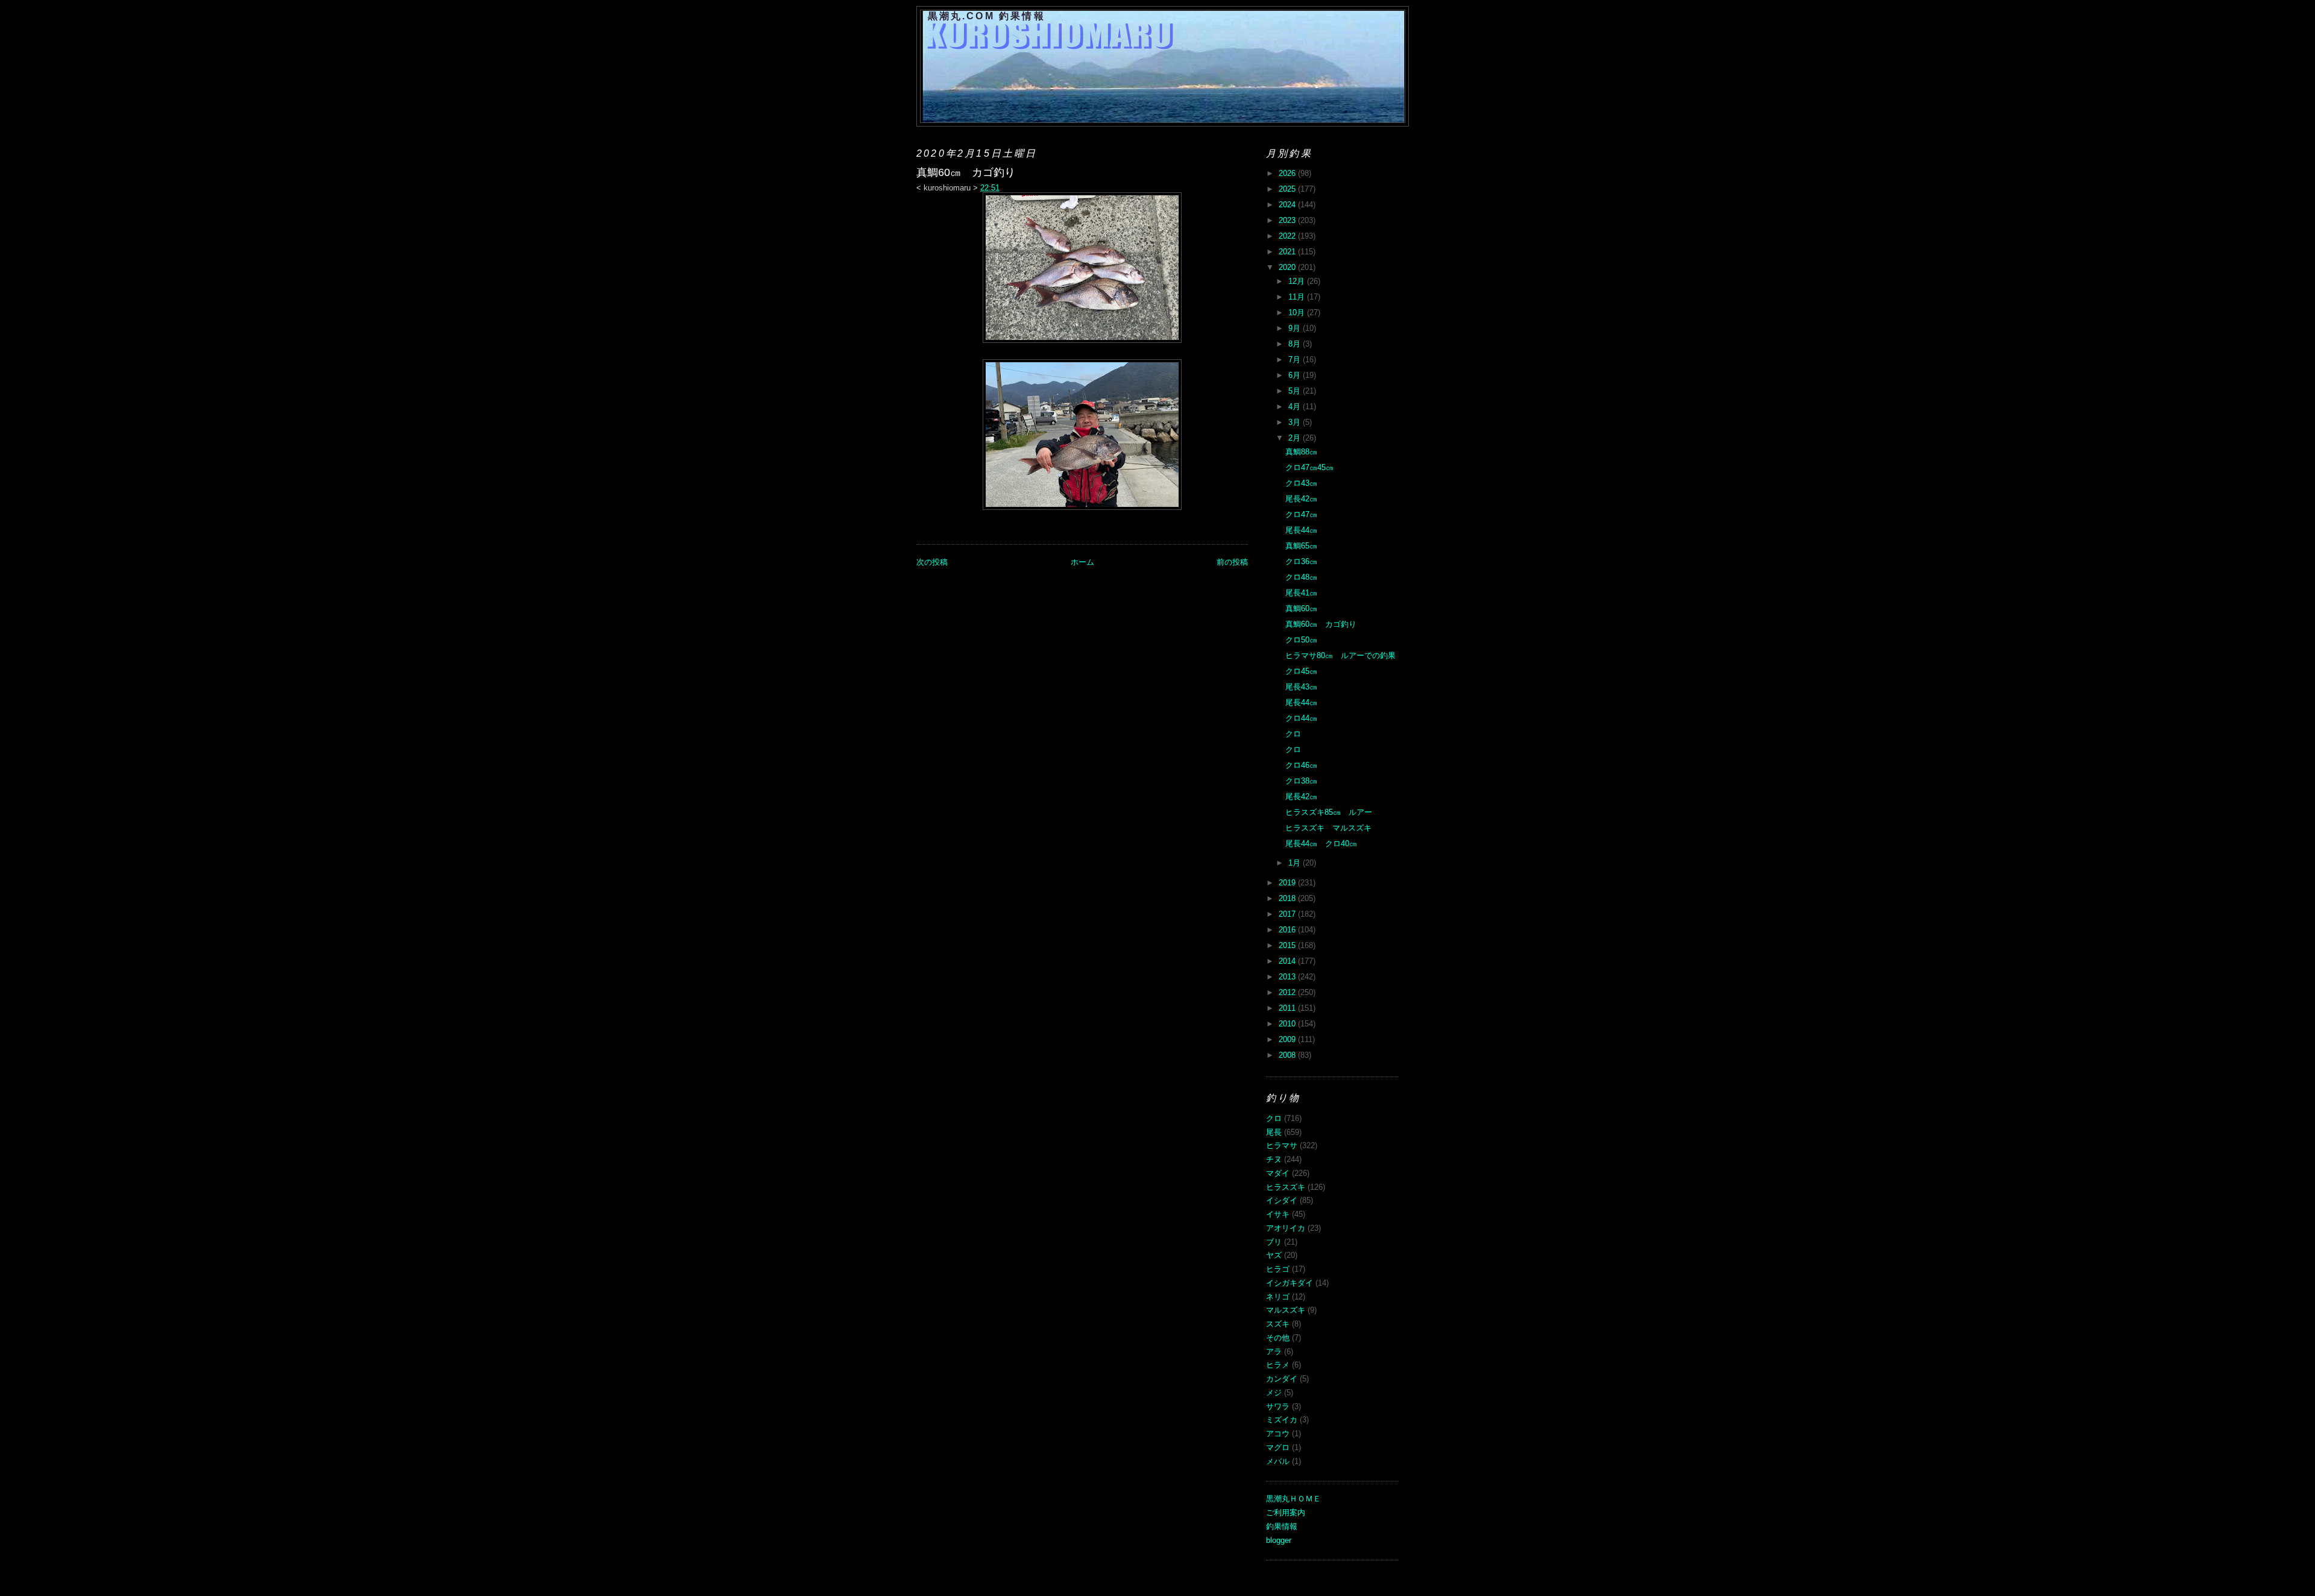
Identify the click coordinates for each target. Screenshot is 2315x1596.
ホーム (1082, 562)
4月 (1296, 407)
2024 (1288, 205)
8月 (1296, 344)
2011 (1288, 1008)
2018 (1288, 898)
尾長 (1274, 1132)
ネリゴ (1278, 1297)
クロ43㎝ (1301, 483)
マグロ (1278, 1447)
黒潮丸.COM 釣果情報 (987, 16)
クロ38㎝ (1301, 781)
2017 (1288, 914)
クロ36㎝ (1301, 561)
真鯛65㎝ (1301, 546)
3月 (1296, 422)
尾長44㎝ (1301, 530)
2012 (1288, 992)
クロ (1293, 734)
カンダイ (1282, 1379)
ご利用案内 (1286, 1513)
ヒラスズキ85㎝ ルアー (1329, 812)
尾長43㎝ (1301, 687)
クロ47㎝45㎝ (1309, 467)
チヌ (1274, 1159)
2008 (1288, 1055)
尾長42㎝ (1301, 499)
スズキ (1278, 1324)
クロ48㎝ (1301, 577)
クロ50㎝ (1301, 640)
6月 (1296, 375)
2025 (1288, 189)
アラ (1274, 1352)
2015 (1288, 945)
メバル (1278, 1461)
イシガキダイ (1290, 1283)
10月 (1298, 313)
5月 (1296, 391)
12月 (1298, 281)
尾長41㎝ (1301, 593)
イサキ (1278, 1214)
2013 (1288, 977)
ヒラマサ (1282, 1145)
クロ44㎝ (1301, 718)
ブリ (1274, 1242)
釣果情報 (1282, 1526)
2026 (1288, 173)
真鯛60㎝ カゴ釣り (1321, 624)
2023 (1288, 220)
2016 (1288, 930)
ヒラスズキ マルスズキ (1328, 828)
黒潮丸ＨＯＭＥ (1293, 1499)
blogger (1279, 1540)
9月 (1296, 328)
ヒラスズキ (1286, 1187)
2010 (1288, 1024)
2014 (1288, 961)
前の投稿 (1232, 562)
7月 (1296, 360)
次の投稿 (932, 562)
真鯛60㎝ (1301, 608)
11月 (1298, 297)
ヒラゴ (1278, 1269)
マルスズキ (1286, 1310)
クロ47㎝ (1301, 514)
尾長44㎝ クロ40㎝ (1321, 844)
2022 (1288, 236)
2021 (1288, 252)
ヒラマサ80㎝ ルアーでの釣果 (1340, 655)
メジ (1274, 1393)
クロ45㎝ (1301, 671)
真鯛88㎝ (1301, 452)
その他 (1278, 1338)
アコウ (1278, 1434)
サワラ (1278, 1406)
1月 (1296, 863)
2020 (1288, 267)
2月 (1296, 438)
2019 (1288, 883)
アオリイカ (1286, 1228)
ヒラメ (1278, 1365)
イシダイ (1282, 1200)
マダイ (1278, 1173)
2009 (1288, 1039)
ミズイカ (1282, 1420)
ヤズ (1274, 1255)
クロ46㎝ (1301, 765)
